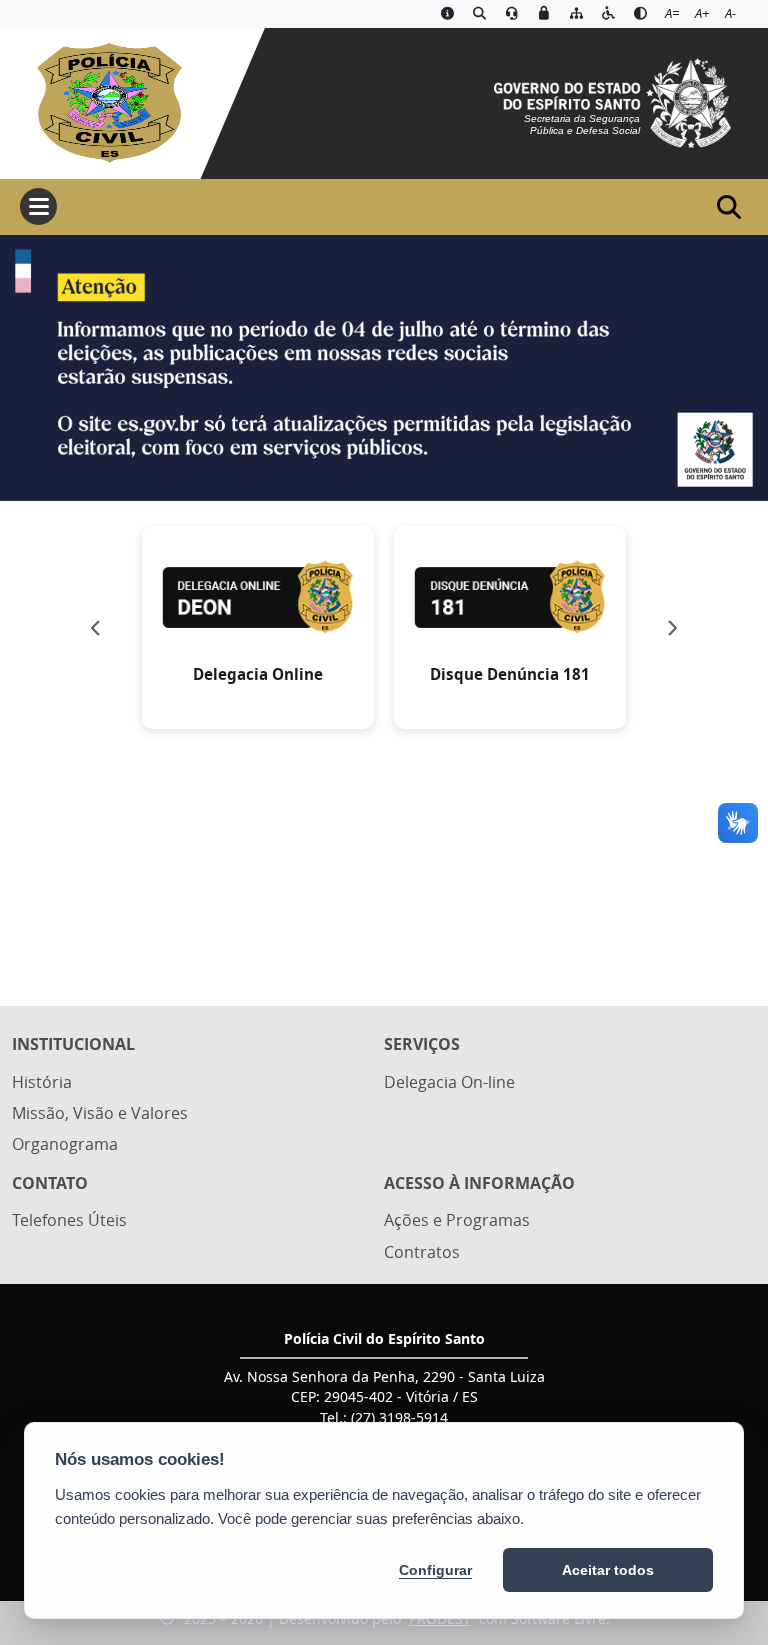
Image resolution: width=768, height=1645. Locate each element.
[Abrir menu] (38, 206)
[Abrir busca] (729, 207)
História (42, 1082)
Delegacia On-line (449, 1082)
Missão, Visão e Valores (100, 1113)
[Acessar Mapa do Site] (576, 14)
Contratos (422, 1252)
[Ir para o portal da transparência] (480, 14)
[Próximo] (673, 628)
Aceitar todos (608, 1570)
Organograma (65, 1144)
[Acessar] (384, 368)
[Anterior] (95, 628)
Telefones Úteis (69, 1220)
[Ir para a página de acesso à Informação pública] (447, 14)
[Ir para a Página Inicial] (101, 101)
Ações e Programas (457, 1220)
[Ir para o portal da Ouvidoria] (512, 14)
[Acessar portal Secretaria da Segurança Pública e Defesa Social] (612, 101)
